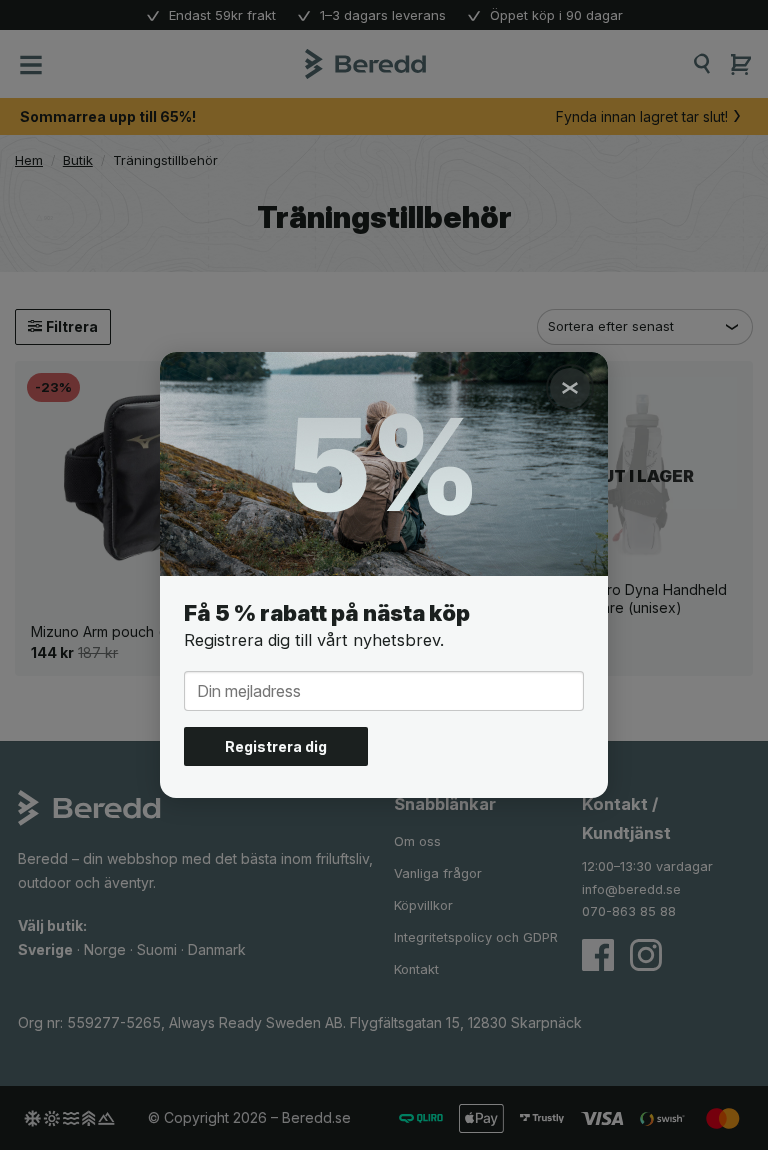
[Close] (570, 388)
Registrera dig (276, 746)
